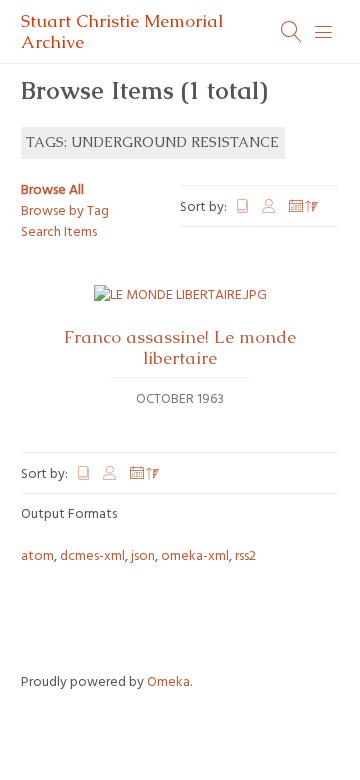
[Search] (292, 32)
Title (243, 206)
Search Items (59, 232)
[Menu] (324, 32)
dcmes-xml (92, 556)
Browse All (52, 190)
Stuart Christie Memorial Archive (122, 31)
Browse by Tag (65, 211)
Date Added (304, 206)
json (143, 556)
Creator (270, 206)
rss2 (245, 556)
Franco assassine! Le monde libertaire (180, 347)
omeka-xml (195, 556)
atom (37, 556)
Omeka (168, 682)
